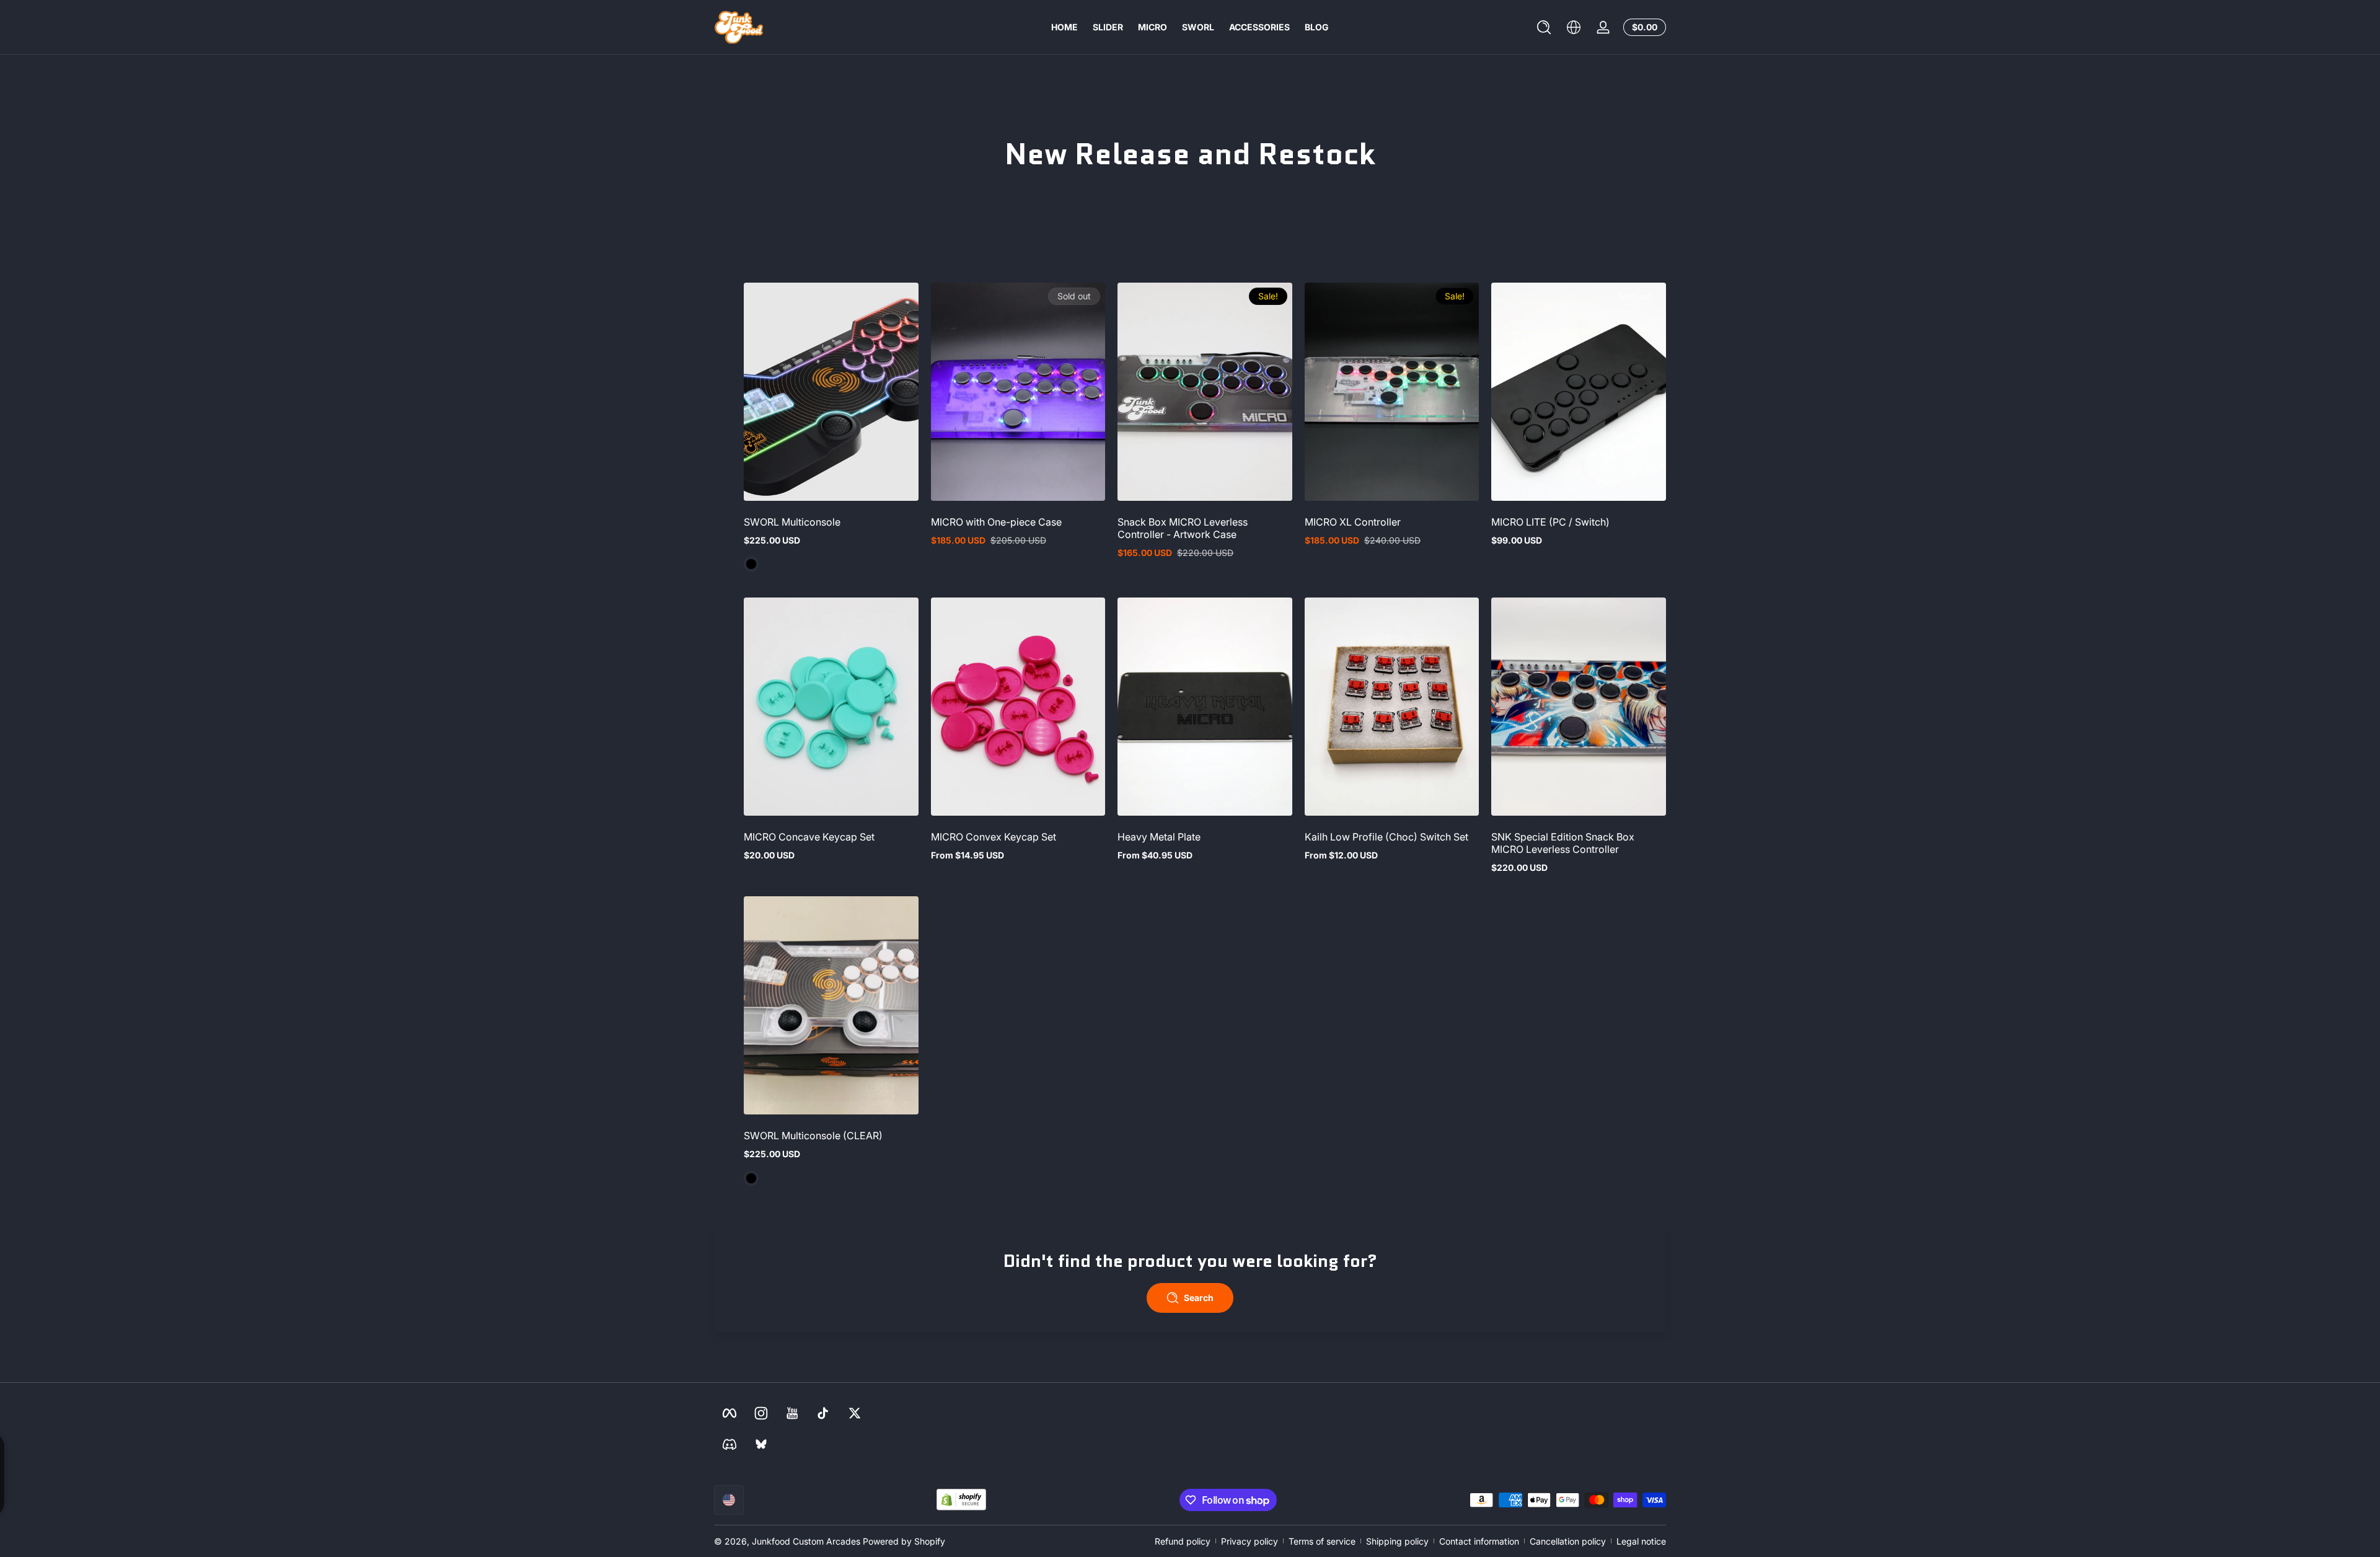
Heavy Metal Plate (1159, 837)
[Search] (1544, 27)
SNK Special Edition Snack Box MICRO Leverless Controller (1563, 843)
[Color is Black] (751, 564)
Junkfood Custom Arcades (806, 1541)
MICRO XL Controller (1353, 522)
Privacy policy (1249, 1541)
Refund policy (1183, 1541)
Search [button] (1199, 1298)
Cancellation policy (1568, 1541)
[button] (1544, 27)
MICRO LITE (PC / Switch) (1550, 522)
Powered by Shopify (904, 1541)
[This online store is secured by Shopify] (961, 1500)
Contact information (1479, 1541)
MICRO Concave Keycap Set (809, 837)
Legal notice (1641, 1541)
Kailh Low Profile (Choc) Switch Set (1386, 837)
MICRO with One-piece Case (996, 522)
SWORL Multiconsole (792, 522)
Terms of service (1322, 1541)
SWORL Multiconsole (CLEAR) (813, 1136)
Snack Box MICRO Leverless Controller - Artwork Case (1183, 528)
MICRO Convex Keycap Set (994, 837)
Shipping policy (1397, 1541)
